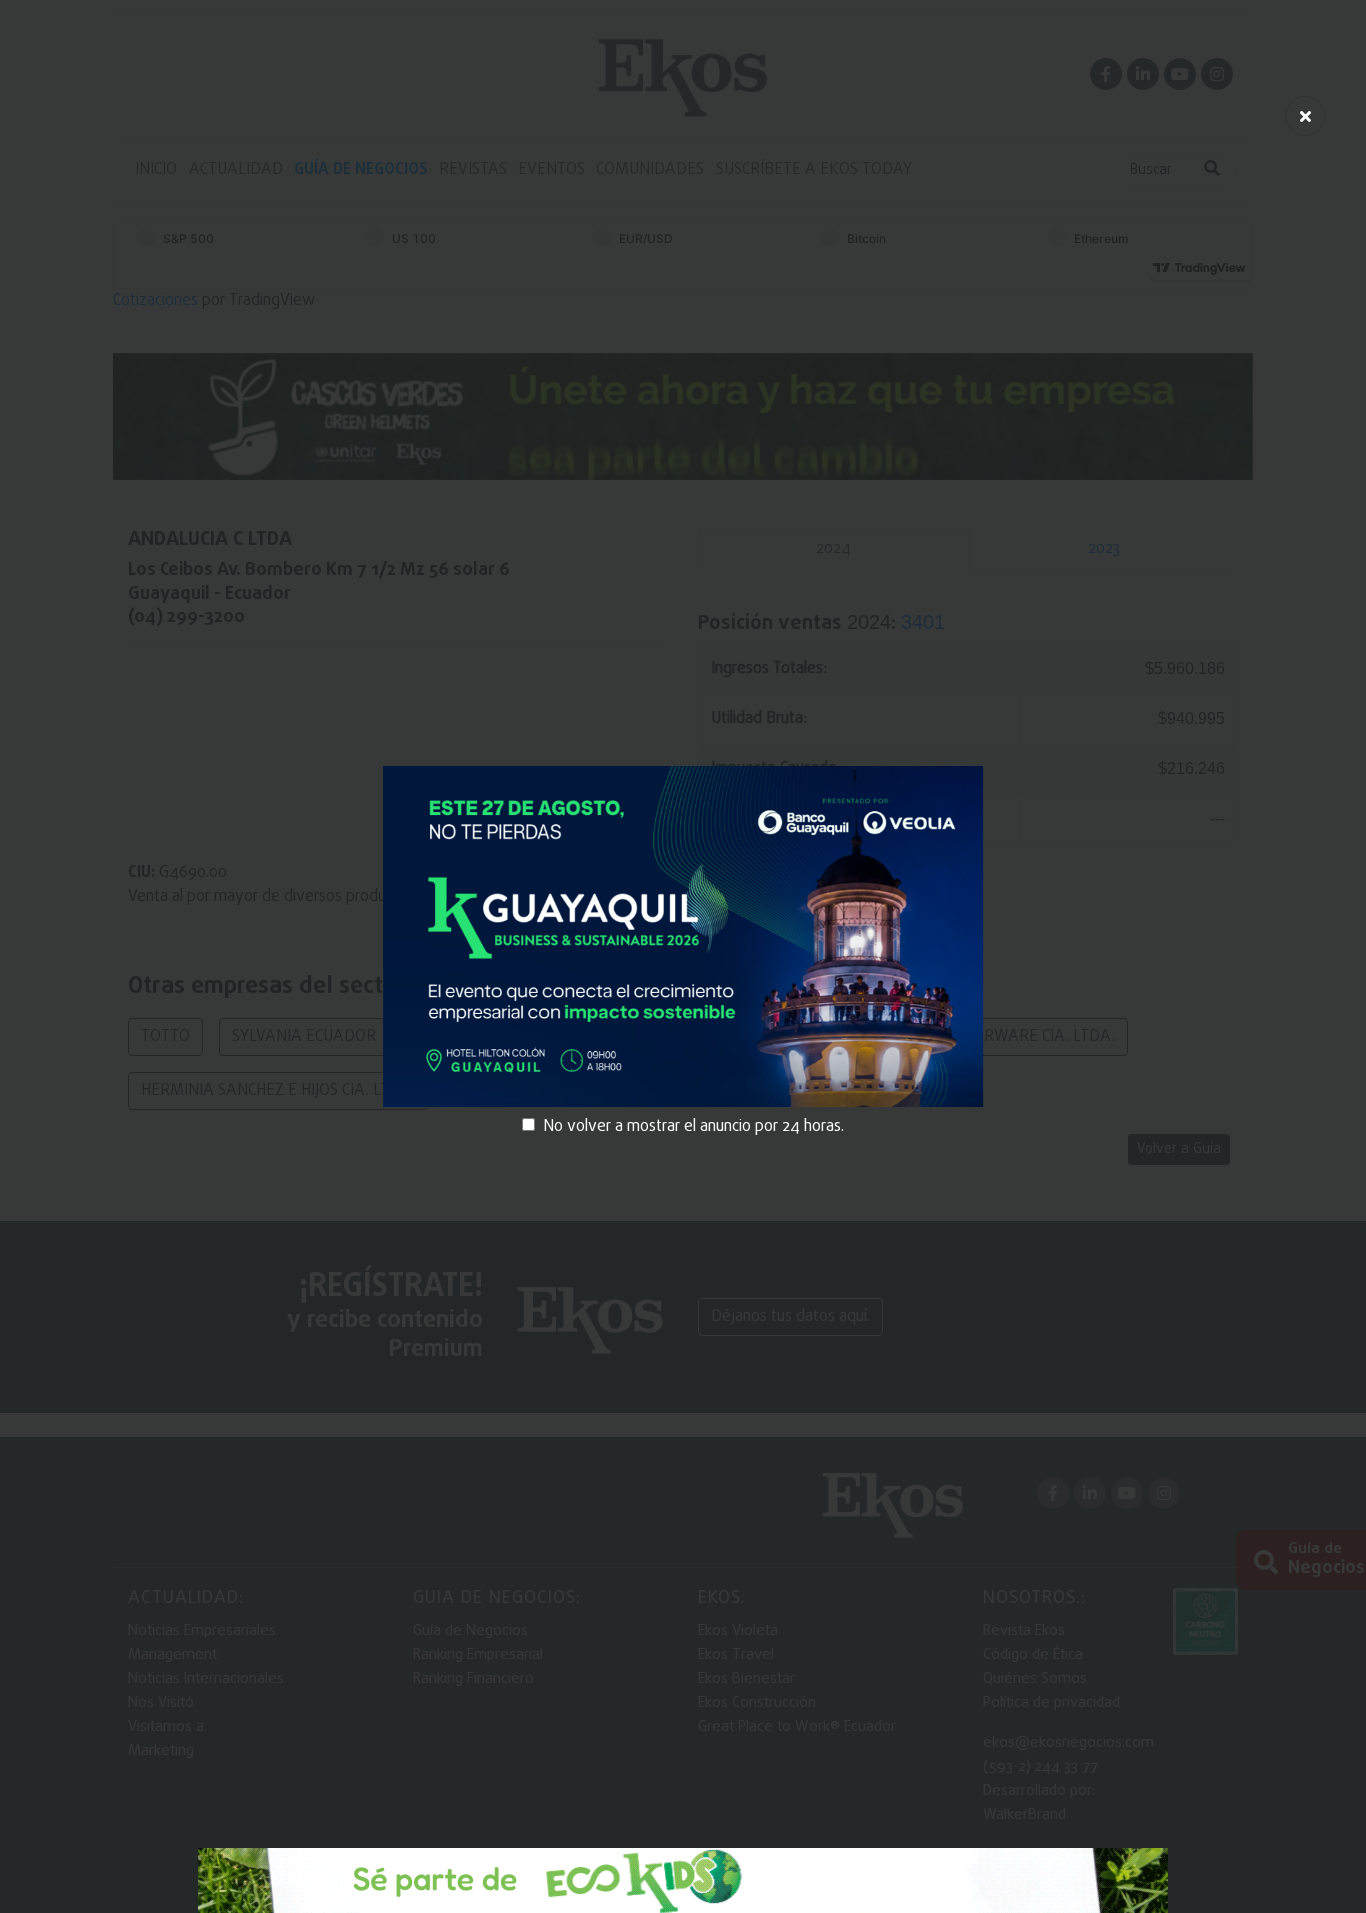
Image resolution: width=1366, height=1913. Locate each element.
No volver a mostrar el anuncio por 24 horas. (693, 1127)
